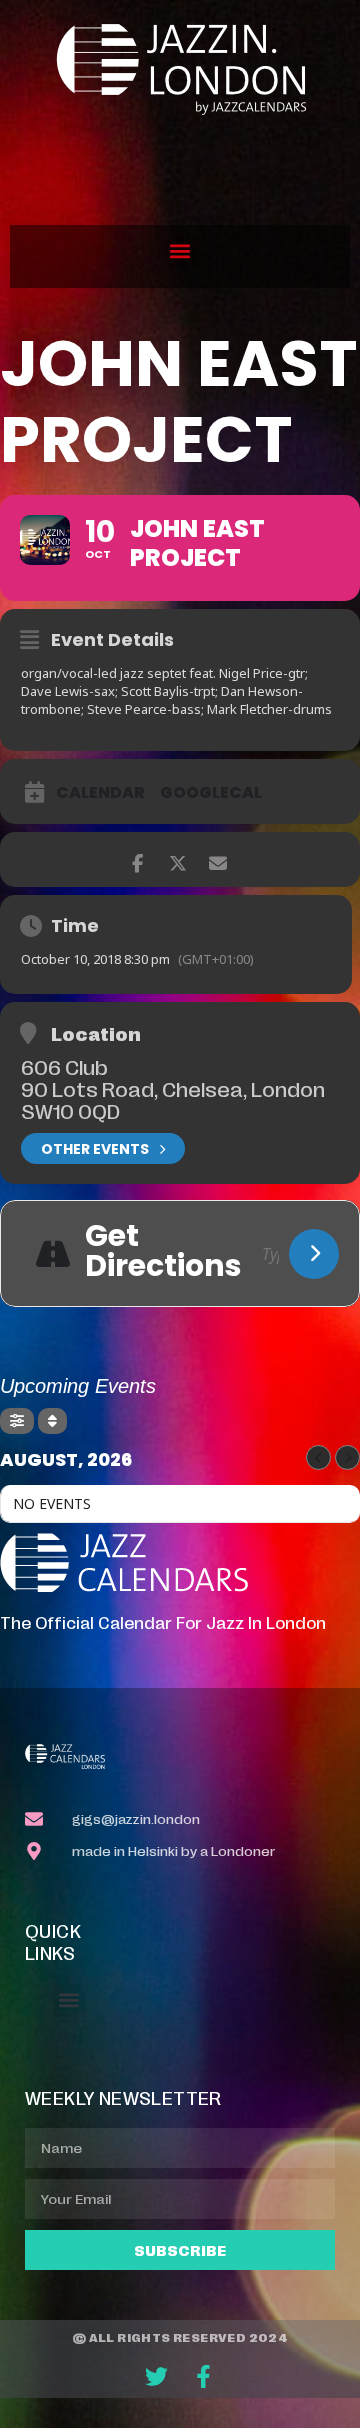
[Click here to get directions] (314, 1254)
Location (96, 1033)
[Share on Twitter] (177, 859)
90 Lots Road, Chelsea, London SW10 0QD (173, 1099)
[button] (180, 251)
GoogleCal (211, 793)
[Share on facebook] (137, 859)
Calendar (100, 793)
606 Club (64, 1066)
